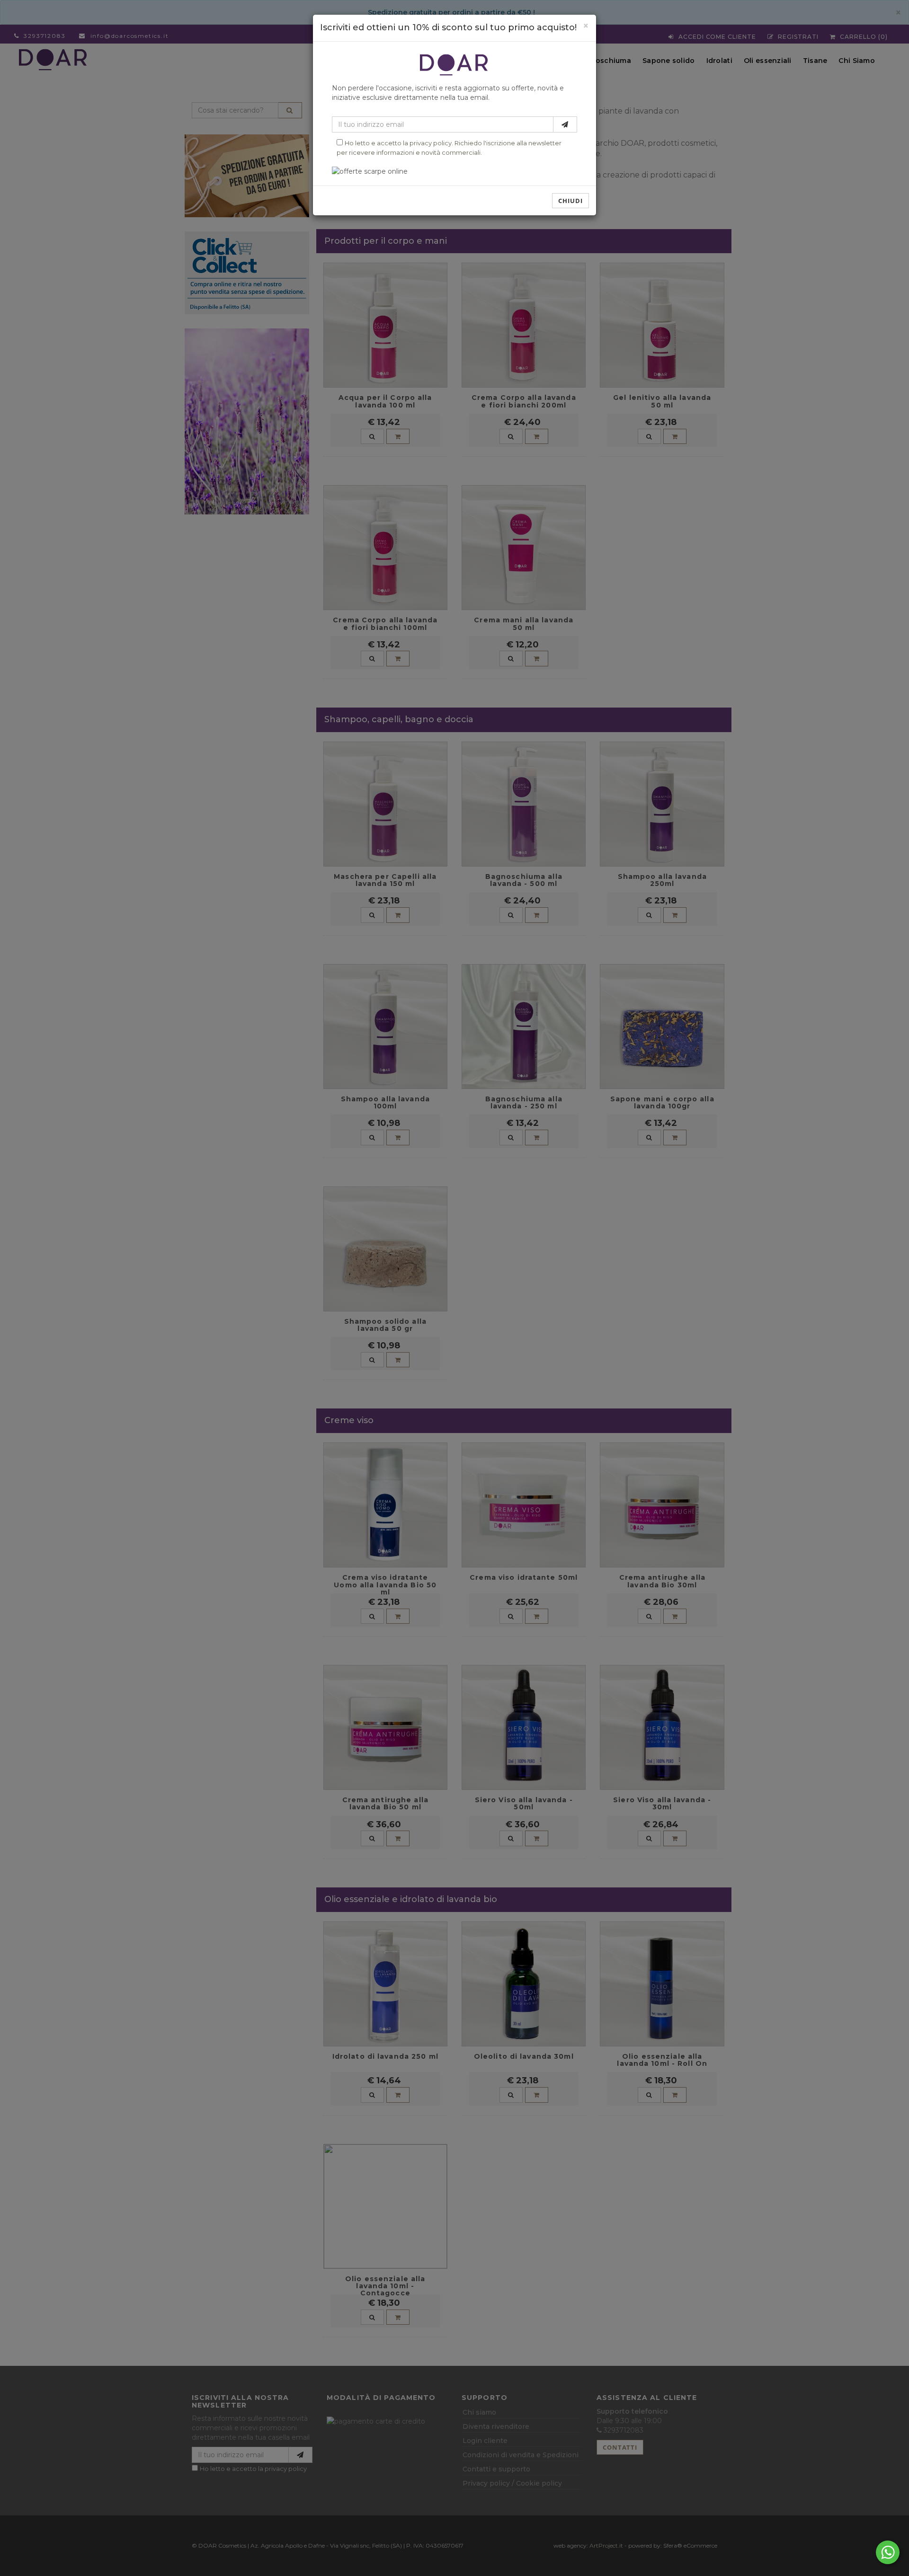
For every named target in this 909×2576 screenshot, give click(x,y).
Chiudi (570, 201)
